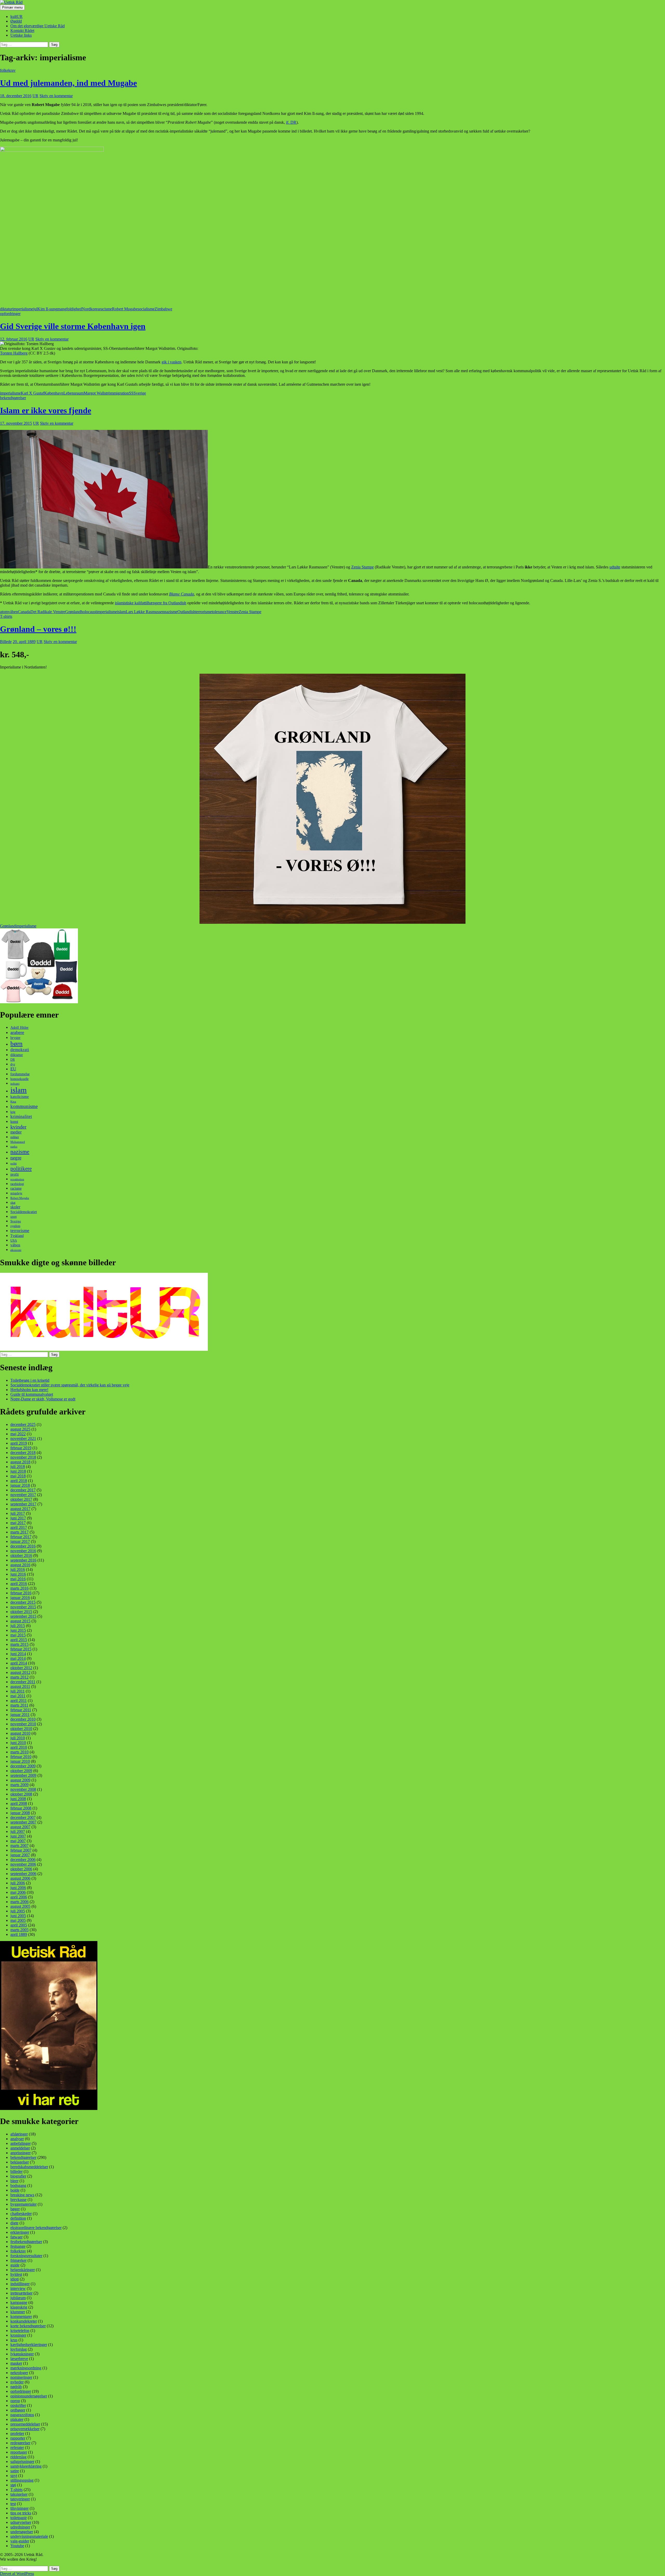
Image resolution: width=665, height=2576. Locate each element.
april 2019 (19, 1443)
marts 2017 (19, 1532)
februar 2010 (21, 1757)
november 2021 (23, 1438)
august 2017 (20, 1509)
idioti (15, 2279)
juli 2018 (18, 1467)
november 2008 (23, 1789)
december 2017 (23, 1490)
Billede (6, 642)
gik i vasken (171, 362)
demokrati (20, 1050)
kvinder (18, 1127)
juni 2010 (18, 1743)
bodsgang (18, 2185)
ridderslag (18, 2457)
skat (13, 1203)
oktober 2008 (21, 1794)
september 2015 (23, 1616)
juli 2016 (18, 1569)
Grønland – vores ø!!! (38, 629)
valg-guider (20, 2541)
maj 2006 (18, 1892)
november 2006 (23, 1864)
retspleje (16, 1193)
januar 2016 (20, 1598)
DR (13, 1060)
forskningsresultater (26, 2256)
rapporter (18, 2438)
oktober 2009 (21, 1771)
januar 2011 (20, 1715)
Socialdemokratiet (24, 1212)
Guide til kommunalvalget (32, 1394)
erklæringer (20, 2232)
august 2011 (20, 1686)
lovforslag (19, 2349)
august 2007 (20, 1827)
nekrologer (19, 2373)
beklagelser (20, 2162)
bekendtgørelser (13, 398)
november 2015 (23, 1607)
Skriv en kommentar (56, 96)
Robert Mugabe (125, 309)
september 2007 (23, 1822)
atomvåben (9, 612)
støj (13, 2485)
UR (35, 96)
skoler (15, 1207)
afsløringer (19, 2134)
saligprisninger (22, 2462)
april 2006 (19, 1897)
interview (18, 2288)
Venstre (233, 612)
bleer (14, 2181)
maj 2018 (18, 1476)
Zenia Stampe (363, 567)
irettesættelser (21, 2293)
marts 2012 (19, 1677)
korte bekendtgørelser (28, 2326)
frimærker (18, 2260)
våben (15, 1245)
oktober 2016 (21, 1555)
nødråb (16, 2387)
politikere (21, 1169)
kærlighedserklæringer (29, 2345)
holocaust (89, 612)
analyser (17, 2139)
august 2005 (20, 1906)
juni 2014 (18, 1654)
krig (13, 1112)
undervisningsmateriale (29, 2536)
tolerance (219, 612)
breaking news (22, 2195)
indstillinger (20, 2284)
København (54, 393)
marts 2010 (19, 1752)
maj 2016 (18, 1579)
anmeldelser (20, 2148)
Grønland (73, 612)
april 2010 (19, 1747)
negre (16, 1158)
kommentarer (21, 2316)
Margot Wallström (98, 393)
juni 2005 (18, 1916)
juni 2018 (18, 1471)
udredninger (20, 2527)
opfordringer (10, 314)
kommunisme (24, 1106)
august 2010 (20, 1733)
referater (17, 2447)
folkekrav (8, 70)
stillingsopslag (22, 2480)
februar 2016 (21, 1593)
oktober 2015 (21, 1612)
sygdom (15, 1226)
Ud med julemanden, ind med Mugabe (68, 83)
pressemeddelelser (25, 2424)
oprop (15, 2401)
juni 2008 (18, 1799)
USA (14, 1240)
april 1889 (19, 1934)
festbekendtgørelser (26, 2242)
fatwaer (16, 2237)
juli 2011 (18, 1691)
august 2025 (20, 1429)
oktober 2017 (21, 1499)
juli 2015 (18, 1626)
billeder (16, 2171)
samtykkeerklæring (26, 2466)
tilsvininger (19, 2508)
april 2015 (19, 1640)
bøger (15, 2209)
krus (14, 2340)
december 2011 (23, 1682)
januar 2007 (20, 1855)
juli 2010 (18, 1738)
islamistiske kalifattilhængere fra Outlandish (151, 603)
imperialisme (23, 309)
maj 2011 (18, 1696)
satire (15, 2471)
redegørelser (20, 2443)
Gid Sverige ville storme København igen (73, 326)
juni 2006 (18, 1888)
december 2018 (23, 1453)
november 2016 (23, 1551)
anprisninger (21, 2153)
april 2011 (19, 1700)
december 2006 (23, 1860)
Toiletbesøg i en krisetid (30, 1380)
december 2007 (23, 1817)
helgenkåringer (23, 2270)
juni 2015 (18, 1630)
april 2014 (19, 1663)
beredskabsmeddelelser (29, 2167)
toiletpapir (19, 2518)
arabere (17, 1032)
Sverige (140, 393)
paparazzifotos (22, 2415)
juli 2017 (18, 1513)
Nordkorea (91, 309)
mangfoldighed (69, 309)
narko (14, 1147)
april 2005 (19, 1925)
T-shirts (6, 616)
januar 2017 (20, 1541)
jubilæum (18, 2298)
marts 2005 (19, 1930)
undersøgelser (22, 2532)
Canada (24, 612)
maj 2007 (18, 1841)
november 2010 (23, 1724)
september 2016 (23, 1560)
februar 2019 (21, 1448)
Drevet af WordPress (17, 2574)
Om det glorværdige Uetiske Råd (38, 26)
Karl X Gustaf (32, 393)
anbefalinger (21, 2143)
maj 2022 (18, 1434)
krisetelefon (20, 2331)
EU (13, 1069)
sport (14, 1217)
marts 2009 (19, 1785)
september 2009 (23, 1775)
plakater (17, 2419)
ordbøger (18, 2410)
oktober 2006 (21, 1869)
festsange (18, 2246)
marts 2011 (19, 1705)
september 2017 (23, 1504)
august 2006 (20, 1878)
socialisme (146, 309)
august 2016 (20, 1565)
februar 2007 (21, 1850)
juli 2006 (18, 1883)
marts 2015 (19, 1644)
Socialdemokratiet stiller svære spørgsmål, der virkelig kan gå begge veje (70, 1385)
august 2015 (20, 1621)
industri (15, 1084)
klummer (18, 2312)
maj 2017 (18, 1523)
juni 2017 (18, 1518)
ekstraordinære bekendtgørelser (36, 2228)
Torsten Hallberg (14, 353)
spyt (14, 2476)
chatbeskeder (21, 2214)
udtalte (615, 567)
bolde (15, 2190)
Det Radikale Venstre (48, 612)
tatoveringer (20, 2499)
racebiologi (17, 1184)
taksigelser (19, 2494)
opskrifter (18, 2405)
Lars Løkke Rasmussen (145, 612)
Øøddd (16, 21)
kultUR (16, 17)
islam (121, 612)
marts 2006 (19, 1902)
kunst (14, 1122)
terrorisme (204, 612)
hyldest (16, 2274)
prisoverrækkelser (25, 2429)
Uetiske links (21, 35)
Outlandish (186, 612)
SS (131, 393)
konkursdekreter (24, 2321)
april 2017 (19, 1527)
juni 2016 (18, 1574)
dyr (13, 1064)
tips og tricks (21, 2513)
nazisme (171, 612)
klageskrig (19, 2307)
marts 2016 (19, 1588)
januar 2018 (20, 1485)
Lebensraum (74, 393)
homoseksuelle (19, 1079)
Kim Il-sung (47, 309)
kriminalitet (21, 1116)
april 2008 (19, 1803)
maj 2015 (18, 1635)
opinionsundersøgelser (29, 2396)
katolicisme (20, 1097)
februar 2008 (21, 1808)
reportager (19, 2452)
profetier (17, 2433)
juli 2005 (18, 1911)
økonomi (16, 1250)
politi (14, 1163)
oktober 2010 (21, 1729)
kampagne (19, 2302)
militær (15, 1137)
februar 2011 (21, 1710)
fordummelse (20, 1074)
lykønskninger (22, 2354)
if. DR (291, 122)
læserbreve (19, 2359)
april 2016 (19, 1584)
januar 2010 (20, 1761)
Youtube (17, 2546)
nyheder (17, 2382)
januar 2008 (20, 1813)
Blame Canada (182, 594)
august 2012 (20, 1672)
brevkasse (18, 2200)
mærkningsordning (26, 2368)
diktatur (6, 309)
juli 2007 (18, 1831)
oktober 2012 (21, 1668)
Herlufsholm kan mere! (29, 1390)
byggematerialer (24, 2204)
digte (14, 2223)
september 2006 (23, 1874)
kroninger (18, 2335)
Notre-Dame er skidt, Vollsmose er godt (43, 1399)
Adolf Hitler (19, 1028)
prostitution (17, 1179)
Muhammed (18, 1142)
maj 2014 (18, 1658)
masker (16, 2363)
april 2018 (19, 1481)
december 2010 (23, 1719)
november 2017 (23, 1495)
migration (121, 393)
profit (15, 1174)
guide (15, 2265)
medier (16, 1132)
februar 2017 (21, 1537)
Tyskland (17, 1236)
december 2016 (23, 1546)
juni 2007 (18, 1836)
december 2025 (23, 1424)
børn (16, 1043)
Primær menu (12, 7)
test (13, 2504)
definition (18, 2218)
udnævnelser (21, 2522)
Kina (13, 1102)
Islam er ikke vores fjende (46, 410)
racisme (106, 309)
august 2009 (20, 1780)
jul (35, 309)
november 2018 (23, 1457)
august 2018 (20, 1462)
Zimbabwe (163, 309)
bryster (15, 1038)
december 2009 (23, 1766)
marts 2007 (19, 1846)
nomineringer (21, 2377)
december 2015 (23, 1602)
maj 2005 (18, 1920)
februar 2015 (21, 1649)
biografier (18, 2176)
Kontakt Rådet (22, 31)
